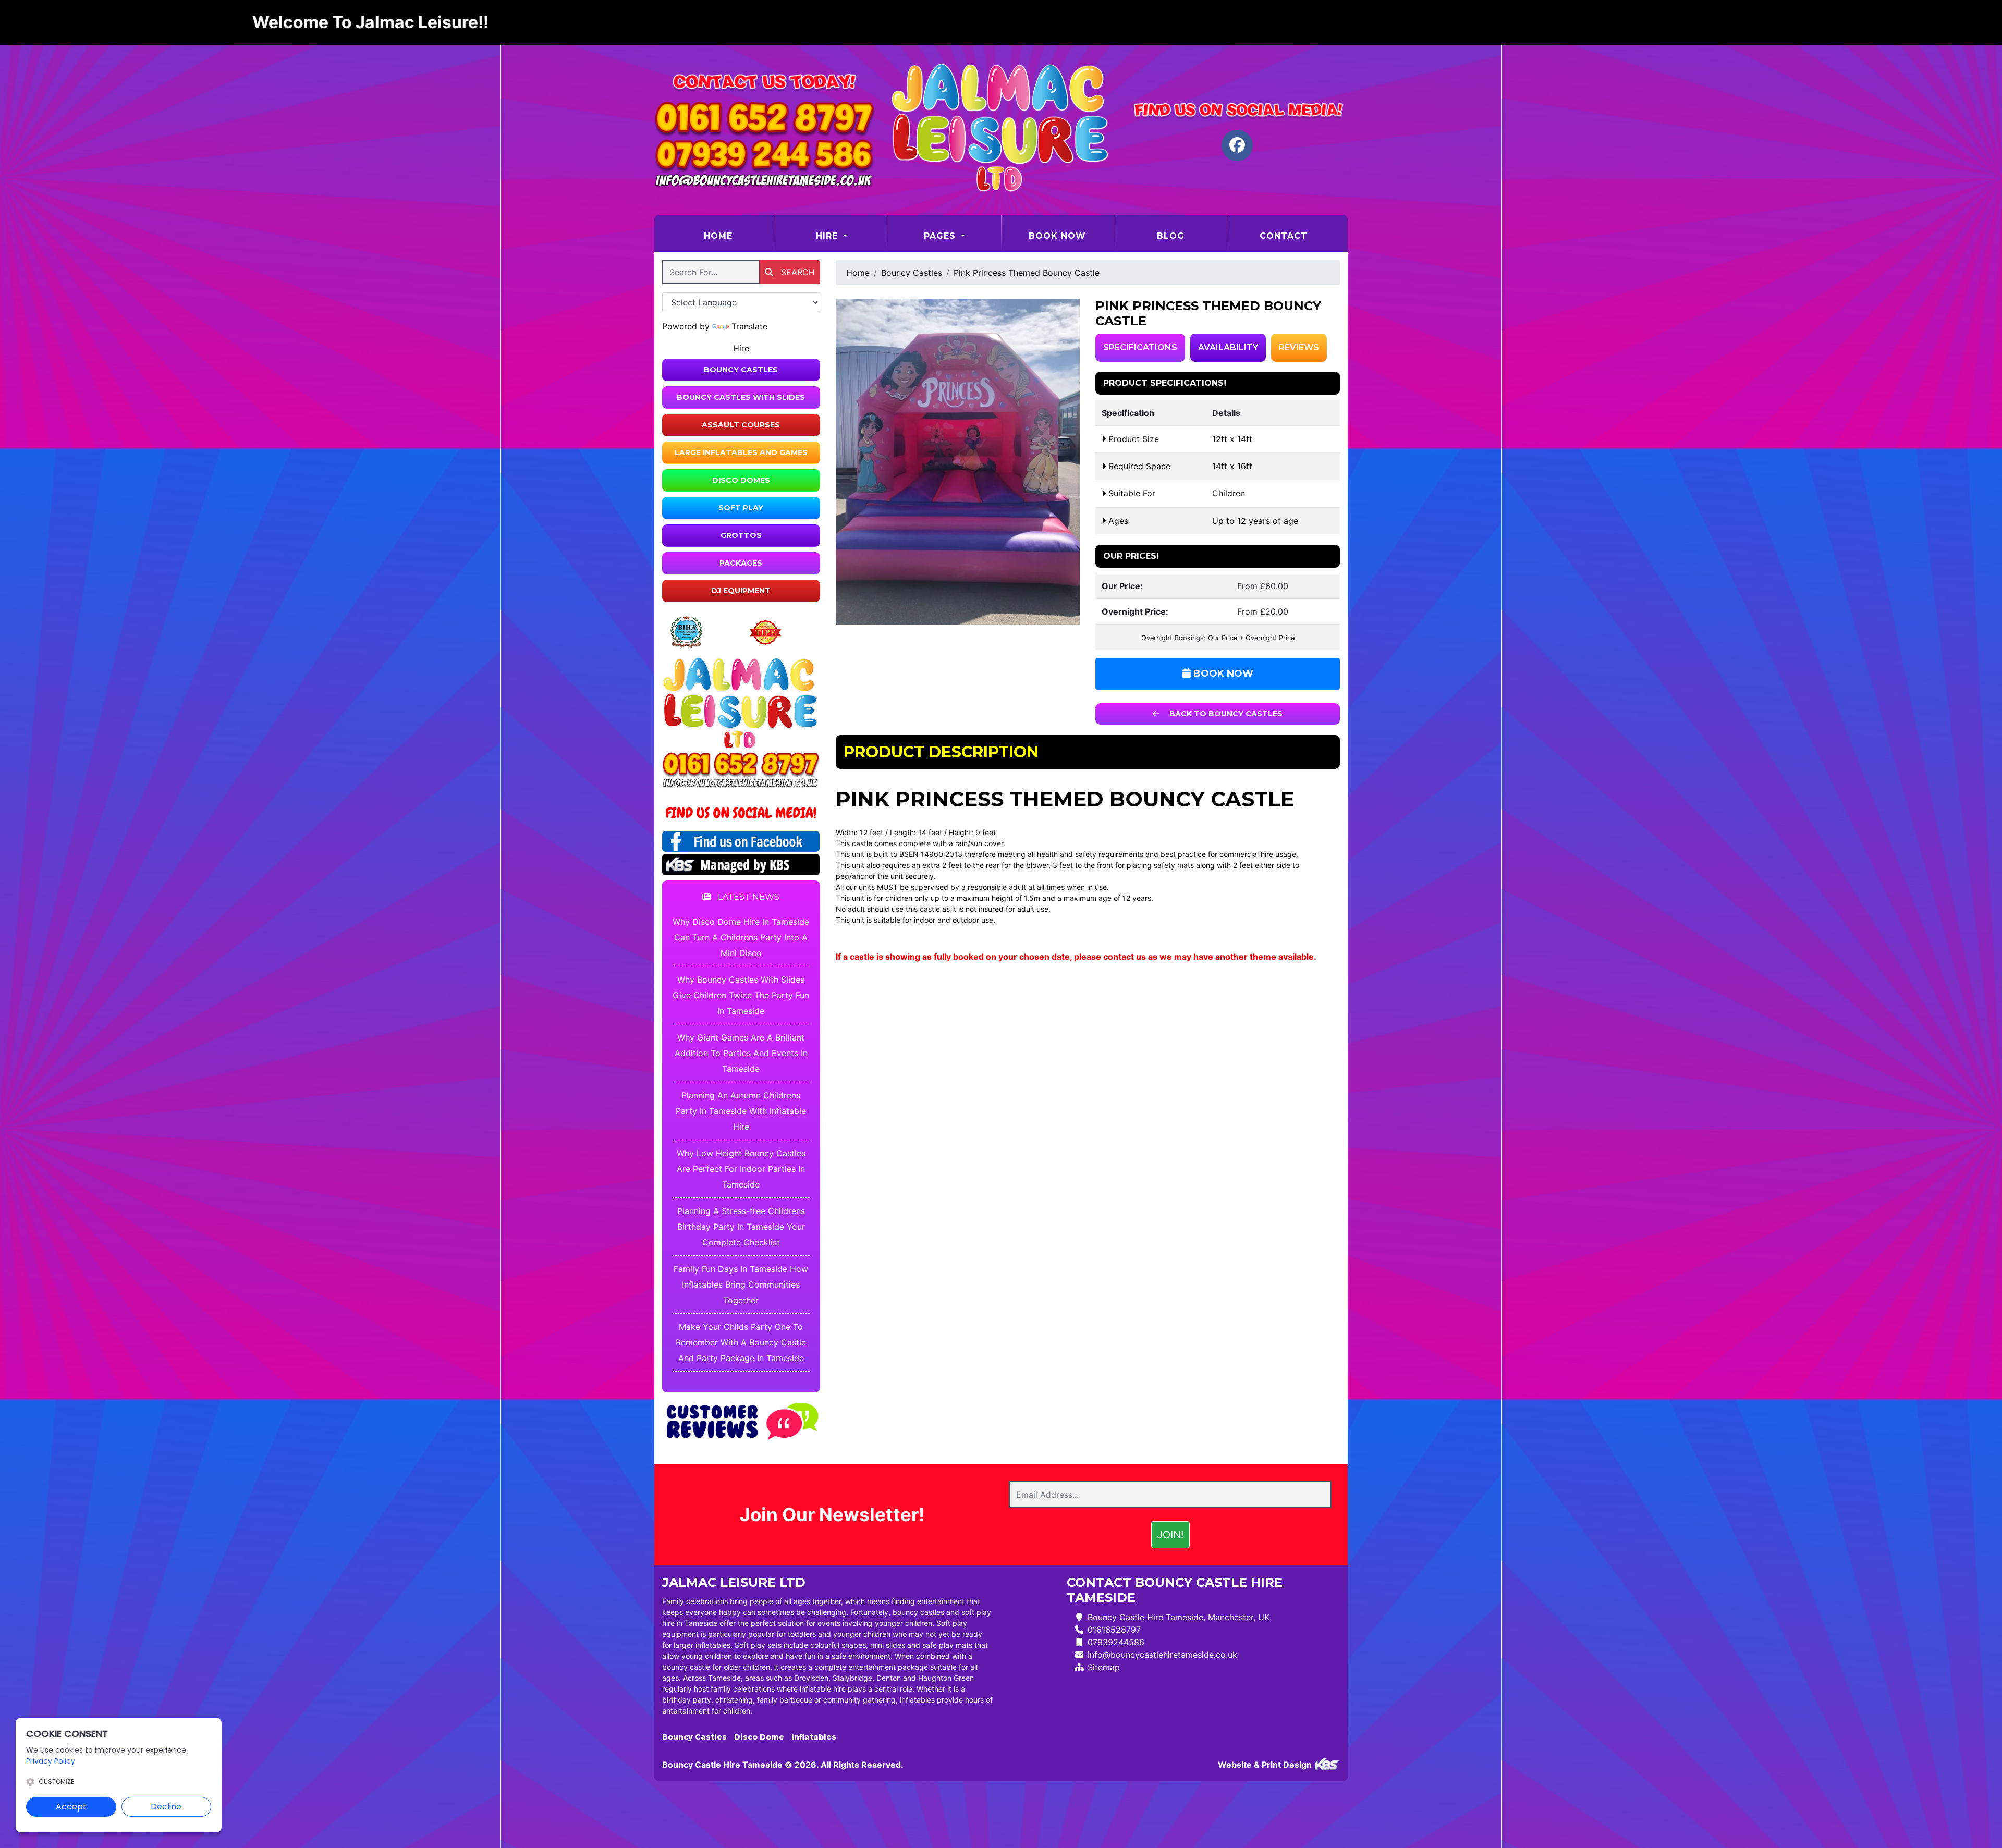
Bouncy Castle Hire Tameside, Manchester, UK (1179, 1617)
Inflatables (814, 1737)
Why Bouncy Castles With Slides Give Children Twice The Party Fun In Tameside (741, 995)
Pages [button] (941, 236)
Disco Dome (759, 1737)
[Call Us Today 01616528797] (741, 765)
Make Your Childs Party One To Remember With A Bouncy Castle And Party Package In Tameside (741, 1342)
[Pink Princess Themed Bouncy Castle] (958, 462)
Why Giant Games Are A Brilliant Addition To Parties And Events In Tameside (741, 1053)
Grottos (741, 535)
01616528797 (1114, 1630)
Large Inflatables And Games (741, 452)
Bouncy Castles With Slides (741, 397)
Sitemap (1104, 1667)
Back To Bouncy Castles (1225, 714)
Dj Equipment (741, 591)
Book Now (1057, 236)
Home (739, 236)
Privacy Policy (51, 1761)
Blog (1171, 236)
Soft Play (741, 508)
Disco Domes (741, 480)
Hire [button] (828, 236)
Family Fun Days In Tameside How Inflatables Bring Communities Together (741, 1284)
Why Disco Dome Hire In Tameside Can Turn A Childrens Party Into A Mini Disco (741, 937)
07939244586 (1116, 1642)
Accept (71, 1807)
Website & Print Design (1266, 1765)
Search (797, 272)
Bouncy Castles (741, 370)
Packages (741, 563)
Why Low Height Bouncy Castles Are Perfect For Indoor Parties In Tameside (741, 1169)
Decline (166, 1807)
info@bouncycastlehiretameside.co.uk (1162, 1655)
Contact (1284, 236)
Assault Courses (741, 425)
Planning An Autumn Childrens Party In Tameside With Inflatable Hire (741, 1111)
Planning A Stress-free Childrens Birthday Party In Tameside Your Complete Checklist (741, 1227)
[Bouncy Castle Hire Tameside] (1001, 130)
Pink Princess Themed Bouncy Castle (1027, 273)
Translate (749, 326)
